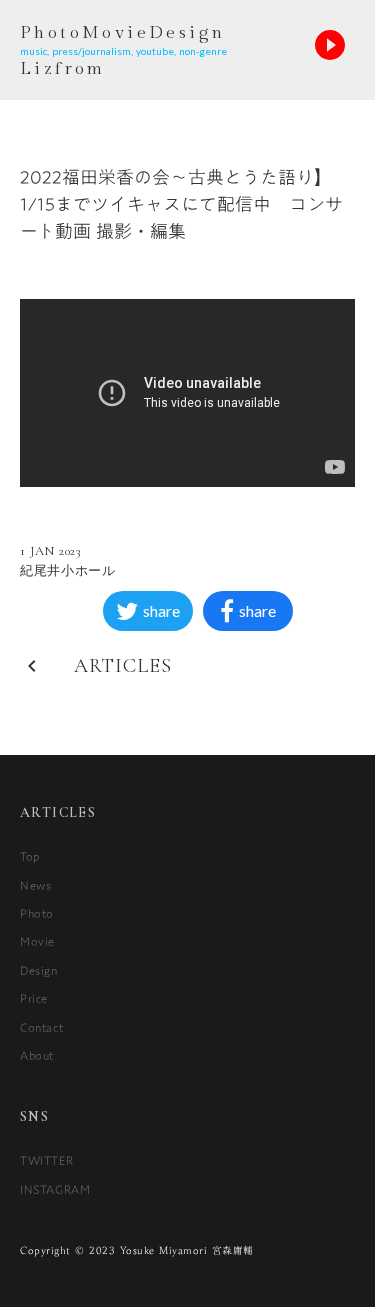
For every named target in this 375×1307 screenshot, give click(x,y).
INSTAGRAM (55, 1189)
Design (39, 970)
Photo (37, 913)
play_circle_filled (330, 45)
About (37, 1055)
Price (34, 998)
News (35, 885)
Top (30, 856)
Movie (37, 941)
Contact (41, 1027)
